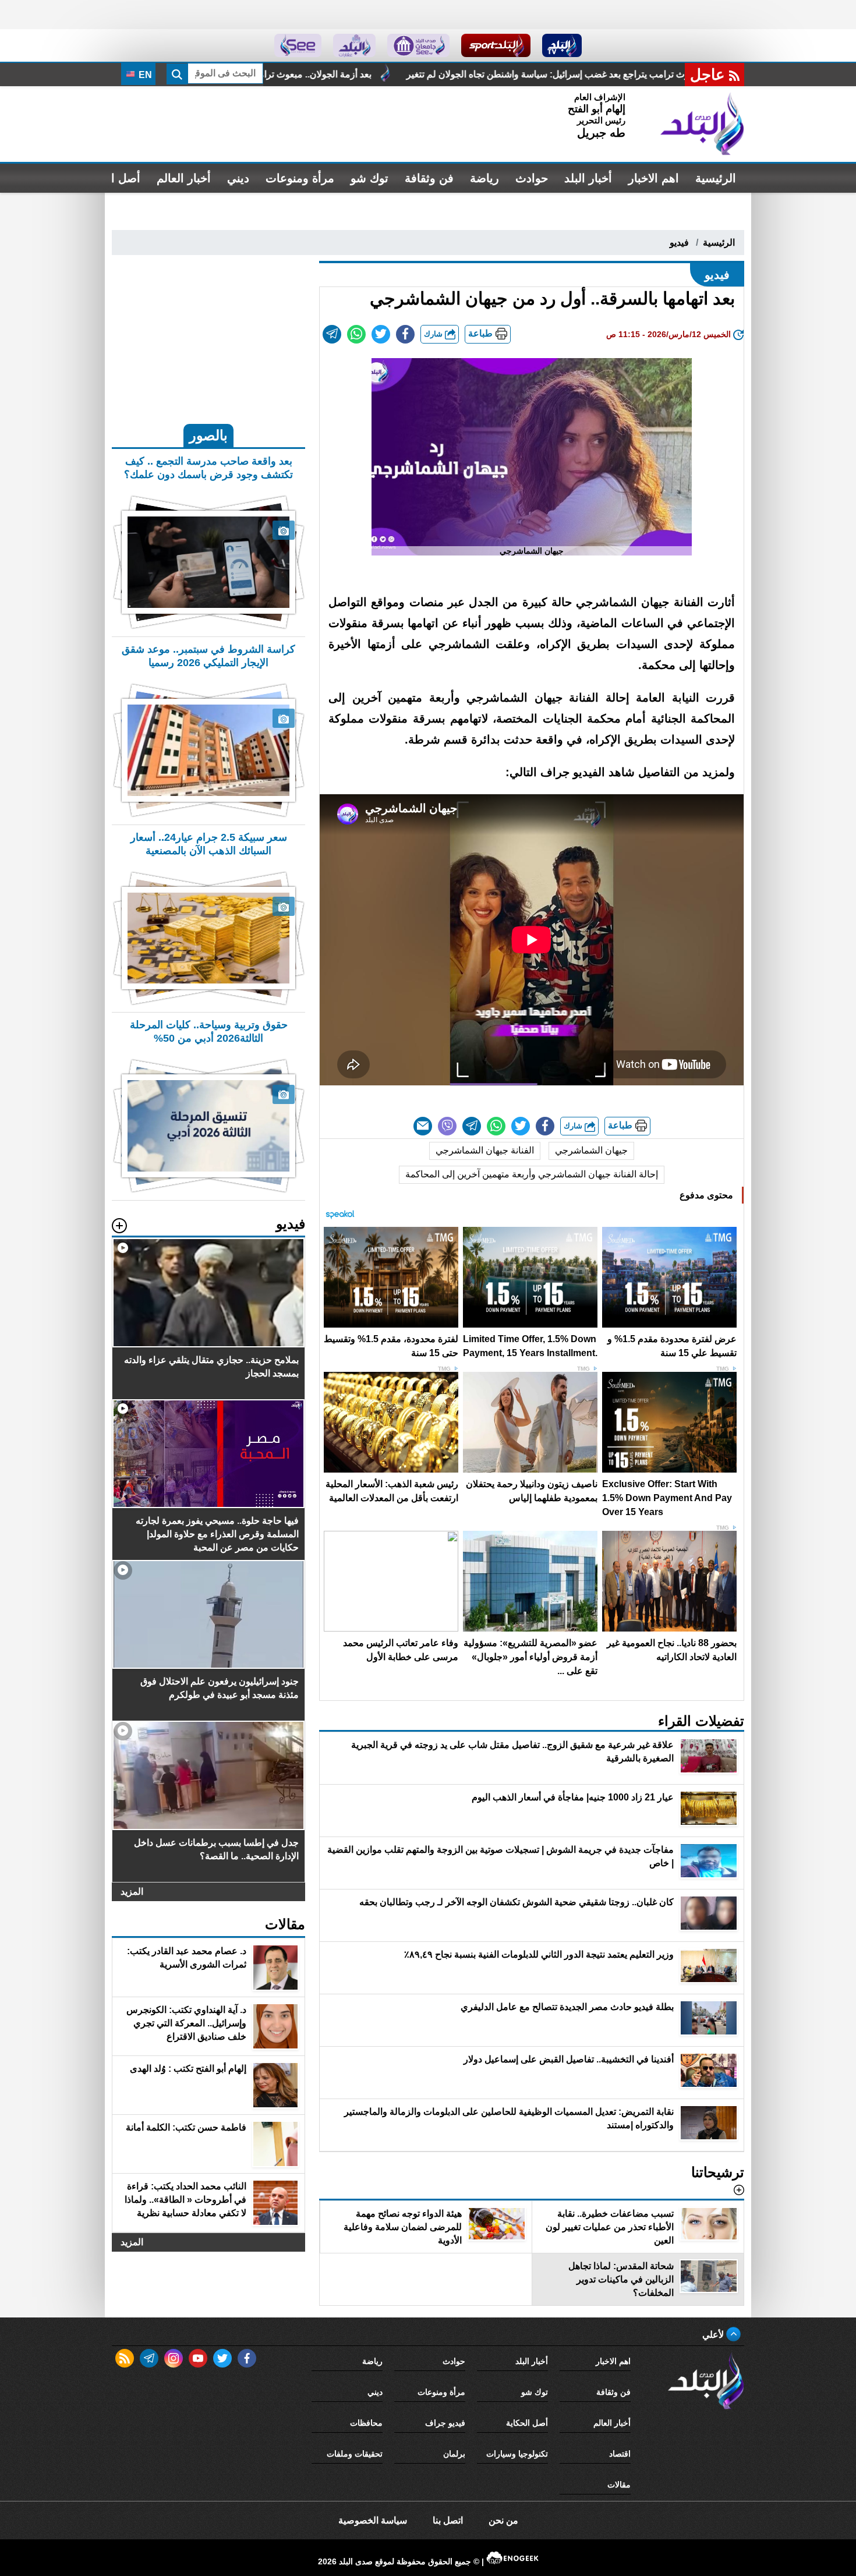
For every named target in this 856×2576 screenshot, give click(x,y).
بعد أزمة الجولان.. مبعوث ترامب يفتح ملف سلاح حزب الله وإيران (435, 74)
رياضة (484, 178)
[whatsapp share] (356, 334)
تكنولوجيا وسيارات (517, 2454)
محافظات (366, 2423)
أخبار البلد (588, 178)
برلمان (454, 2454)
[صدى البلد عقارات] (354, 45)
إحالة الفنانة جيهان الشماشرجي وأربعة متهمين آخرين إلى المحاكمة (532, 1174)
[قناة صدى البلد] (562, 45)
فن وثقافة (429, 178)
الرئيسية (716, 178)
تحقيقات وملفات (355, 2454)
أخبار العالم (184, 178)
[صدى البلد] (702, 124)
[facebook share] (405, 334)
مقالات (619, 2485)
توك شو (369, 178)
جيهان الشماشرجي (591, 1150)
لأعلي (714, 2335)
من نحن (503, 2520)
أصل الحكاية (527, 2423)
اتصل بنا (448, 2520)
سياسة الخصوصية (373, 2520)
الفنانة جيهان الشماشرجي (485, 1150)
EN (144, 75)
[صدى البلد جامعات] (418, 45)
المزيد (132, 1892)
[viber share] (447, 1126)
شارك (434, 334)
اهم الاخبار (654, 178)
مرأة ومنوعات (300, 178)
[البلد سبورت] (496, 45)
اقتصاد (620, 2454)
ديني (238, 178)
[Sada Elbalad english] (298, 45)
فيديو (679, 243)
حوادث (532, 178)
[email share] (332, 334)
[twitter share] (381, 334)
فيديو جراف (445, 2423)
